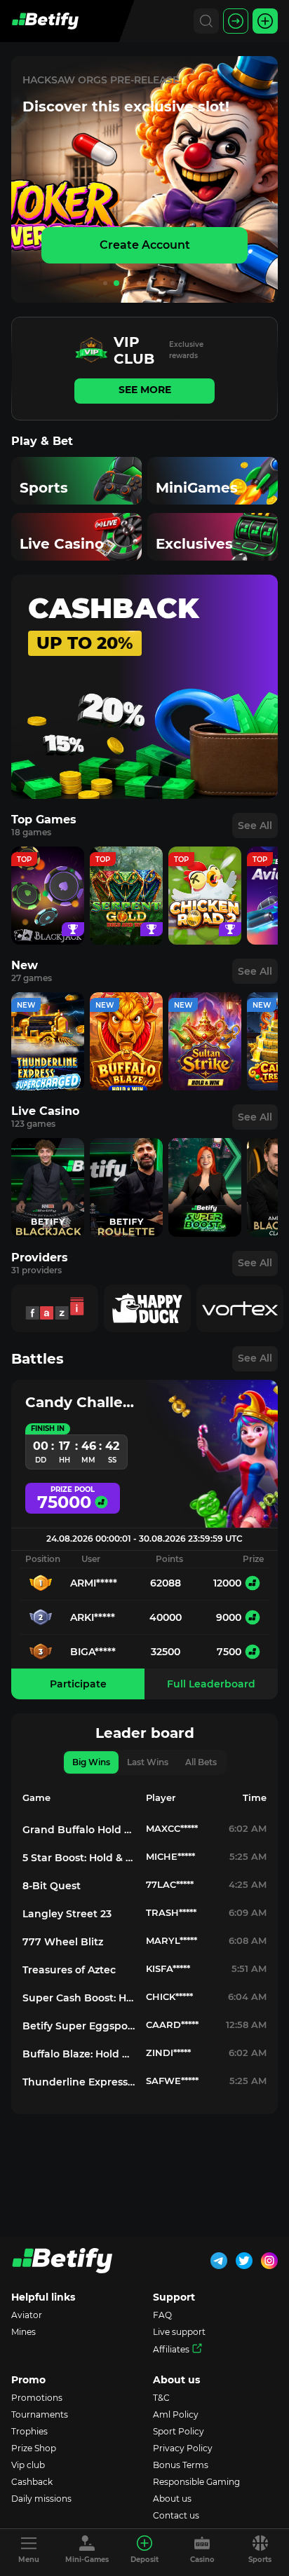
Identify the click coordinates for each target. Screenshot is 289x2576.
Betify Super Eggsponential (79, 2026)
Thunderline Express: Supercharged (79, 2082)
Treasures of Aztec (69, 1970)
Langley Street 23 (67, 1914)
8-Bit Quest (52, 1886)
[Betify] (45, 21)
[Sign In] (236, 21)
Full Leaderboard (211, 1684)
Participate (78, 1684)
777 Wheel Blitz (63, 1942)
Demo (48, 909)
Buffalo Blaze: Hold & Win (79, 2054)
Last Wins (148, 1762)
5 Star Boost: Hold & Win (79, 1858)
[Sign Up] (265, 21)
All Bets (201, 1762)
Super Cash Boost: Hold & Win (79, 1998)
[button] (105, 283)
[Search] (206, 21)
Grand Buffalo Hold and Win (79, 1830)
